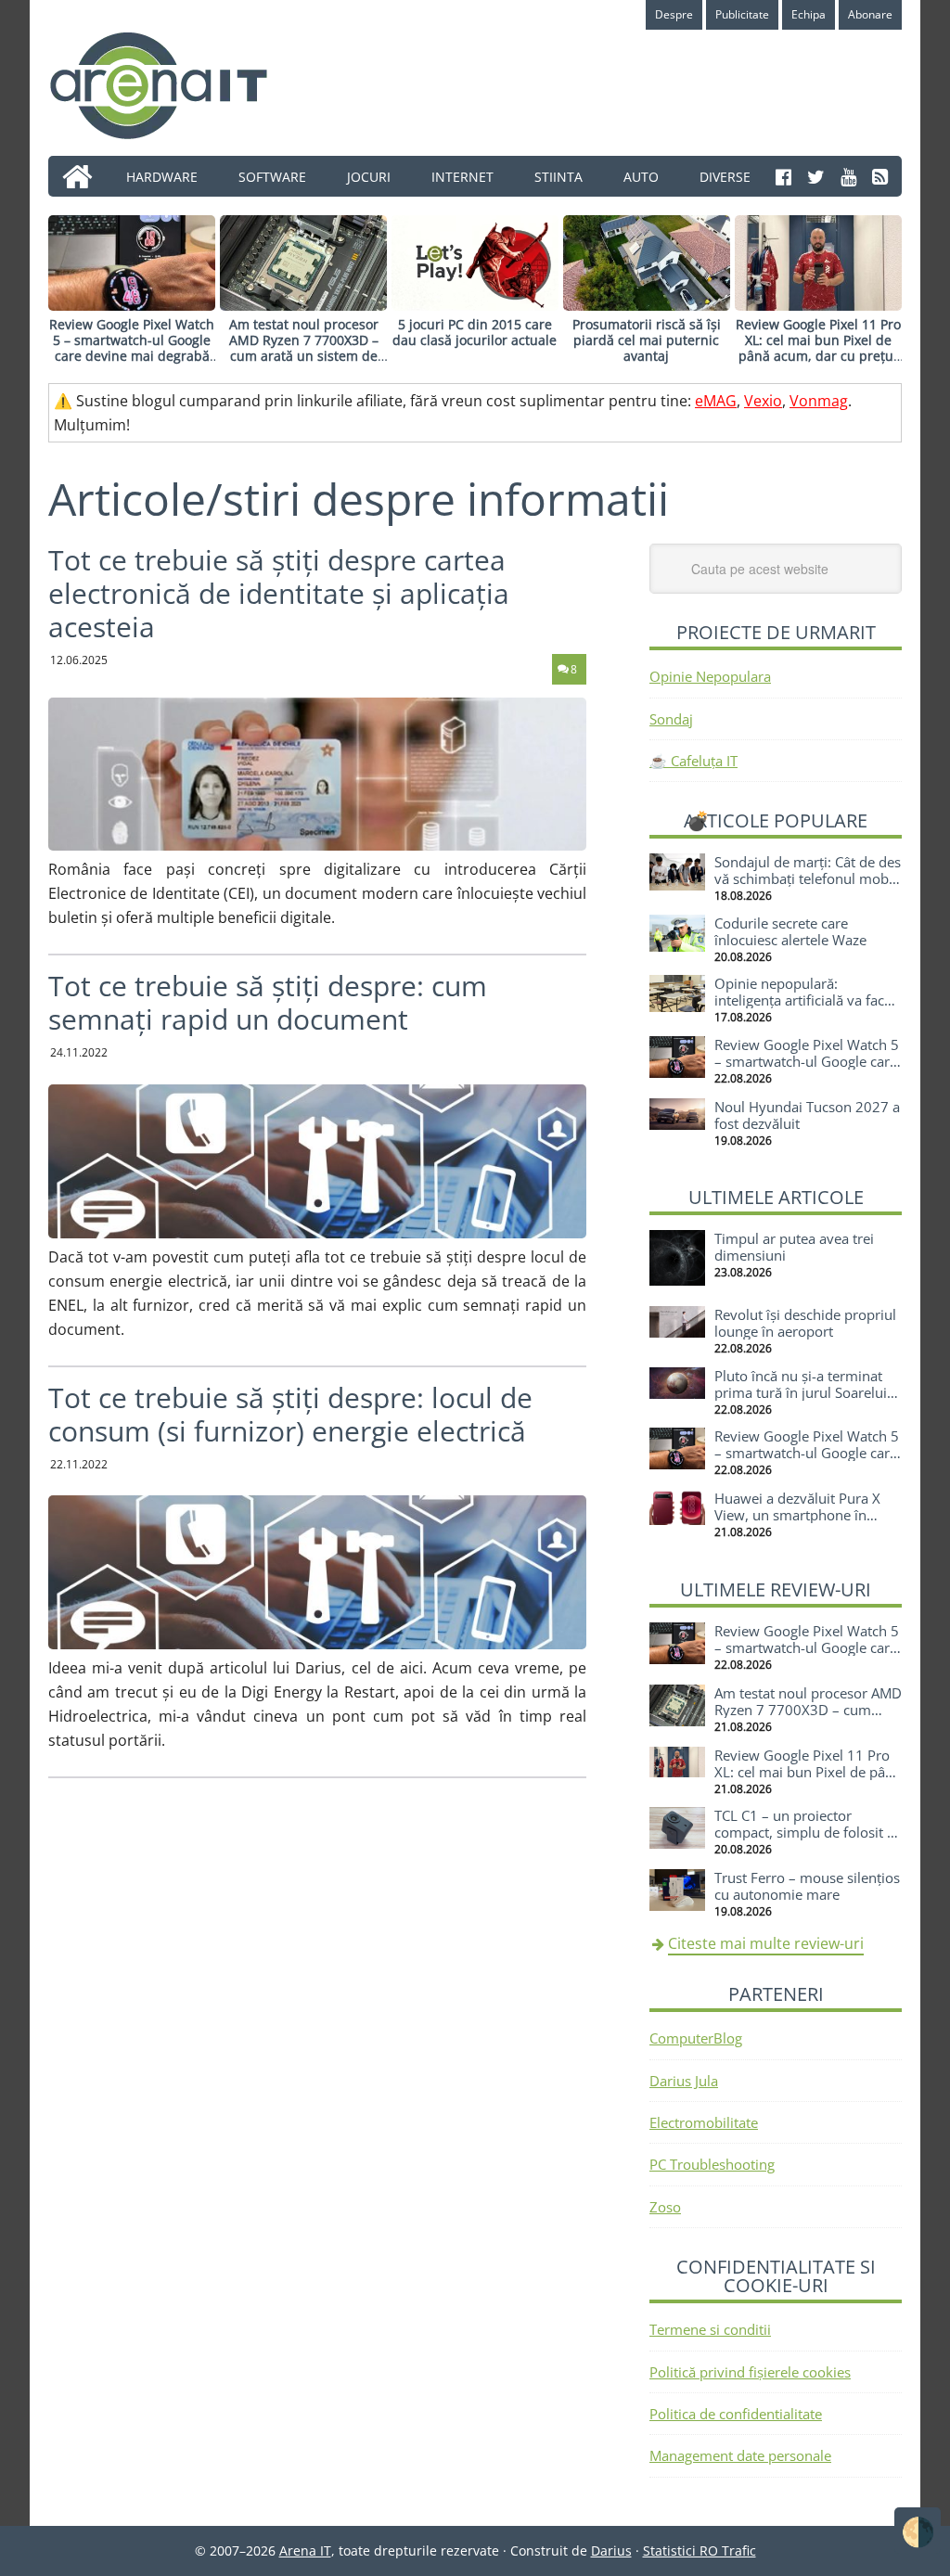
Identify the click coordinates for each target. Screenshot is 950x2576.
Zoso (665, 2207)
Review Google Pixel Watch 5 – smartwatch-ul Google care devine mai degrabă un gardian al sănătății (132, 347)
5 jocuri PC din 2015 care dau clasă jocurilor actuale (475, 332)
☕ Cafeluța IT (693, 761)
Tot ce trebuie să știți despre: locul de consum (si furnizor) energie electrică (290, 1414)
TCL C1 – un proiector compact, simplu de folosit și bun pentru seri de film (806, 1832)
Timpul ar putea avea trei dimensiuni (794, 1247)
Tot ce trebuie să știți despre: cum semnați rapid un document (268, 1002)
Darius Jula (684, 2081)
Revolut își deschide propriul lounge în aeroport (805, 1323)
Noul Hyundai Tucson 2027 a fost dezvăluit (807, 1115)
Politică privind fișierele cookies (750, 2372)
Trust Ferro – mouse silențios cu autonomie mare (807, 1886)
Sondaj (671, 719)
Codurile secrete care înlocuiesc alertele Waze (790, 931)
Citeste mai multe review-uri (766, 1943)
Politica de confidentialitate (736, 2414)
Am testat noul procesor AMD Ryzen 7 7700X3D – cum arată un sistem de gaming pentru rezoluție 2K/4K (304, 355)
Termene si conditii (710, 2329)
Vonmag (819, 401)
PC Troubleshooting (712, 2164)
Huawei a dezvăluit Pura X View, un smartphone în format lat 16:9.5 (797, 1515)
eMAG (716, 401)
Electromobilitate (704, 2122)
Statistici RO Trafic (700, 2550)
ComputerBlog (696, 2038)
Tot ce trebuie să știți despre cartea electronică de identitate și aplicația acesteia (279, 593)
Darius (611, 2550)
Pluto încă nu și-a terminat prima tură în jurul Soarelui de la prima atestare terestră (804, 1392)
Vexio (763, 401)
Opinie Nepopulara (710, 676)
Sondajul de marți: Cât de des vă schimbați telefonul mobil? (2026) (808, 878)
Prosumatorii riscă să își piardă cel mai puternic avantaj (647, 340)
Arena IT (173, 85)
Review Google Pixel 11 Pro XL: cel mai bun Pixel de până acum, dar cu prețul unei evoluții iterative (818, 347)
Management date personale (740, 2455)
